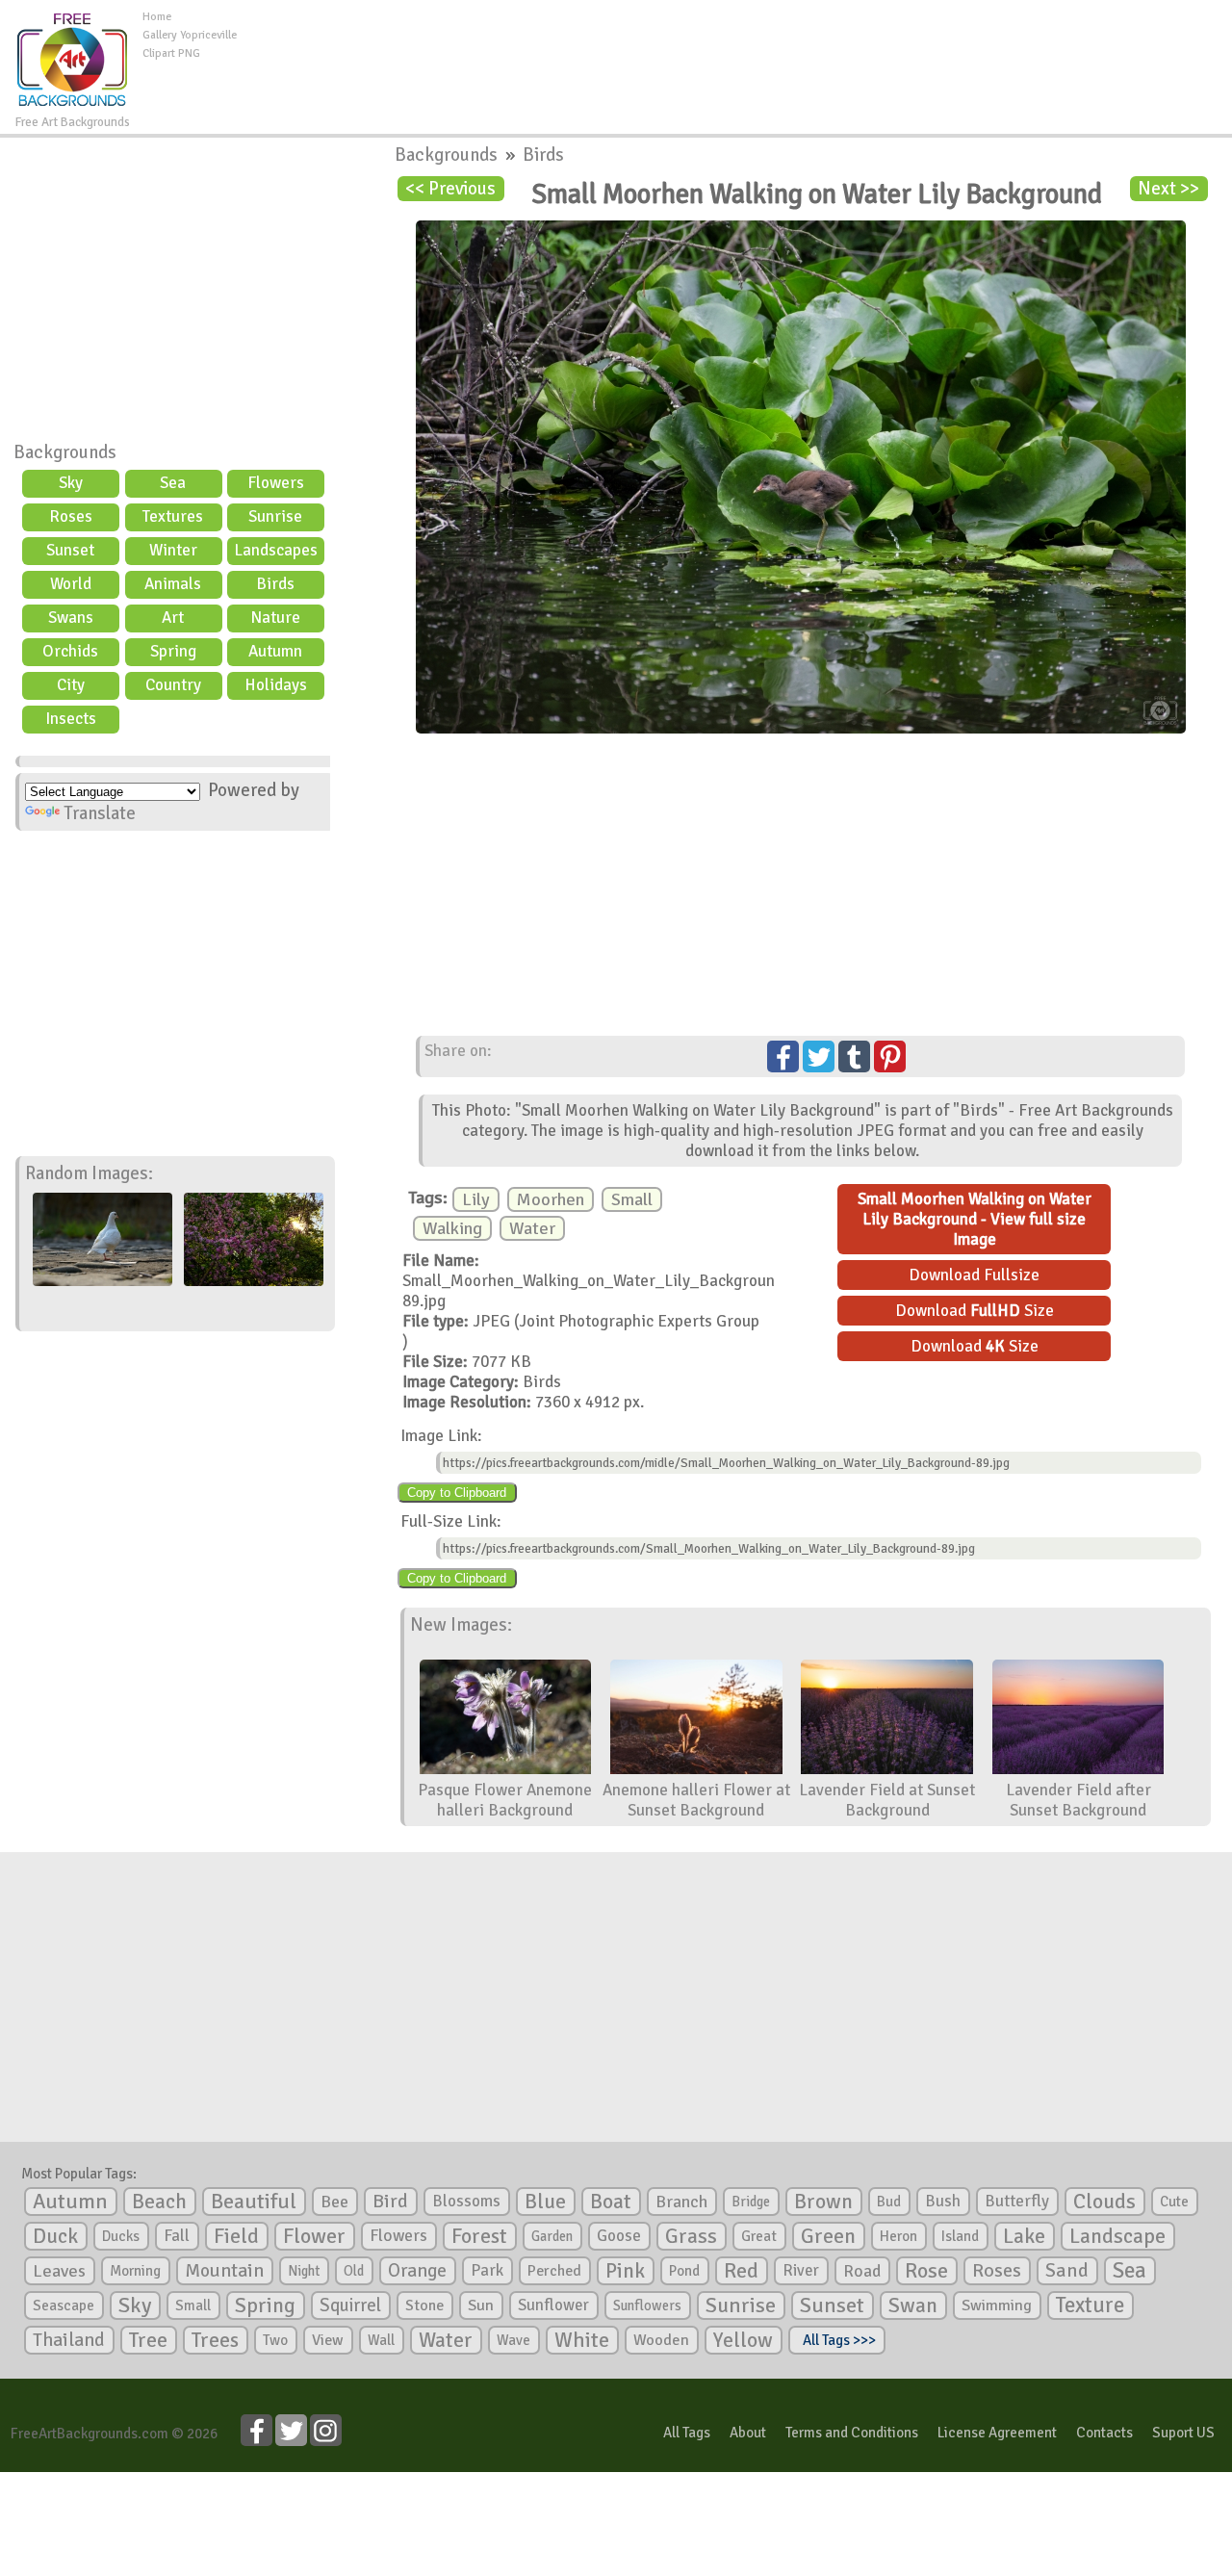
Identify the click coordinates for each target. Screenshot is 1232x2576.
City (71, 685)
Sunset (70, 550)
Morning (135, 2271)
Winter (173, 550)
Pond (684, 2271)
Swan (913, 2306)
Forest (479, 2236)
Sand (1067, 2270)
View (328, 2340)
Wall (381, 2340)
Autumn (275, 651)
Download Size (975, 1311)
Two (275, 2340)
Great (759, 2236)
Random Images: (89, 1173)
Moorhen (551, 1199)
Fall (177, 2236)
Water (532, 1228)
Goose (619, 2236)
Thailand (69, 2340)
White (582, 2340)
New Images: (461, 1625)
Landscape (1117, 2236)
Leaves (59, 2271)
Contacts (1104, 2433)
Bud (889, 2202)
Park (487, 2270)
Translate (100, 813)
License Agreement (997, 2433)
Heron (898, 2236)
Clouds (1104, 2201)
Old (354, 2271)
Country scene (173, 687)
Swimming (997, 2306)
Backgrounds (65, 452)
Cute (1174, 2202)
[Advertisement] (734, 52)
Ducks (121, 2236)
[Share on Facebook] (783, 1056)
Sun (481, 2306)
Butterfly (1017, 2201)
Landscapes (276, 550)
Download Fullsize (974, 1275)
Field (236, 2236)
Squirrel (350, 2305)
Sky (71, 483)
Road (862, 2271)
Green (828, 2236)
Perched (554, 2271)
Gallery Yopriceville (190, 35)
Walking (452, 1228)
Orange (417, 2271)
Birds (275, 584)
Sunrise (275, 516)
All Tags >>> (836, 2340)
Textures (173, 516)
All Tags (687, 2433)
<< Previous (450, 189)
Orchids (70, 651)
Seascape (64, 2306)
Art (173, 618)
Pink (625, 2270)
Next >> (1168, 189)
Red (741, 2270)
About (748, 2433)
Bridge (751, 2202)
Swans (71, 618)
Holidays (276, 685)
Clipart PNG (171, 53)
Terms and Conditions (852, 2433)
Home (157, 17)
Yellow (743, 2340)
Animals (173, 584)
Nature (275, 618)
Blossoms (466, 2201)
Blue (545, 2202)
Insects (71, 719)
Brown (823, 2202)
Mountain (224, 2271)
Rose (926, 2270)
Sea (173, 483)
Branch (681, 2202)
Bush (943, 2201)
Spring (173, 651)
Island (960, 2236)
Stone (424, 2306)
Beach (159, 2202)
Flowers (276, 483)
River (801, 2270)
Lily (476, 1199)
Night (304, 2271)
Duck (55, 2236)
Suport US (1183, 2433)
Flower (314, 2236)
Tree (148, 2340)
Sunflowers (647, 2306)
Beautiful (254, 2201)
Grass (691, 2236)
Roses (71, 516)
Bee (334, 2202)
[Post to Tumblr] (854, 1056)
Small (632, 1199)
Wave (513, 2340)
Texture (1090, 2306)
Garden (552, 2236)
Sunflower (553, 2305)
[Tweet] (819, 1056)
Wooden (661, 2340)
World (71, 584)
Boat (611, 2202)
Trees (215, 2340)
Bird (390, 2201)
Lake (1024, 2236)
